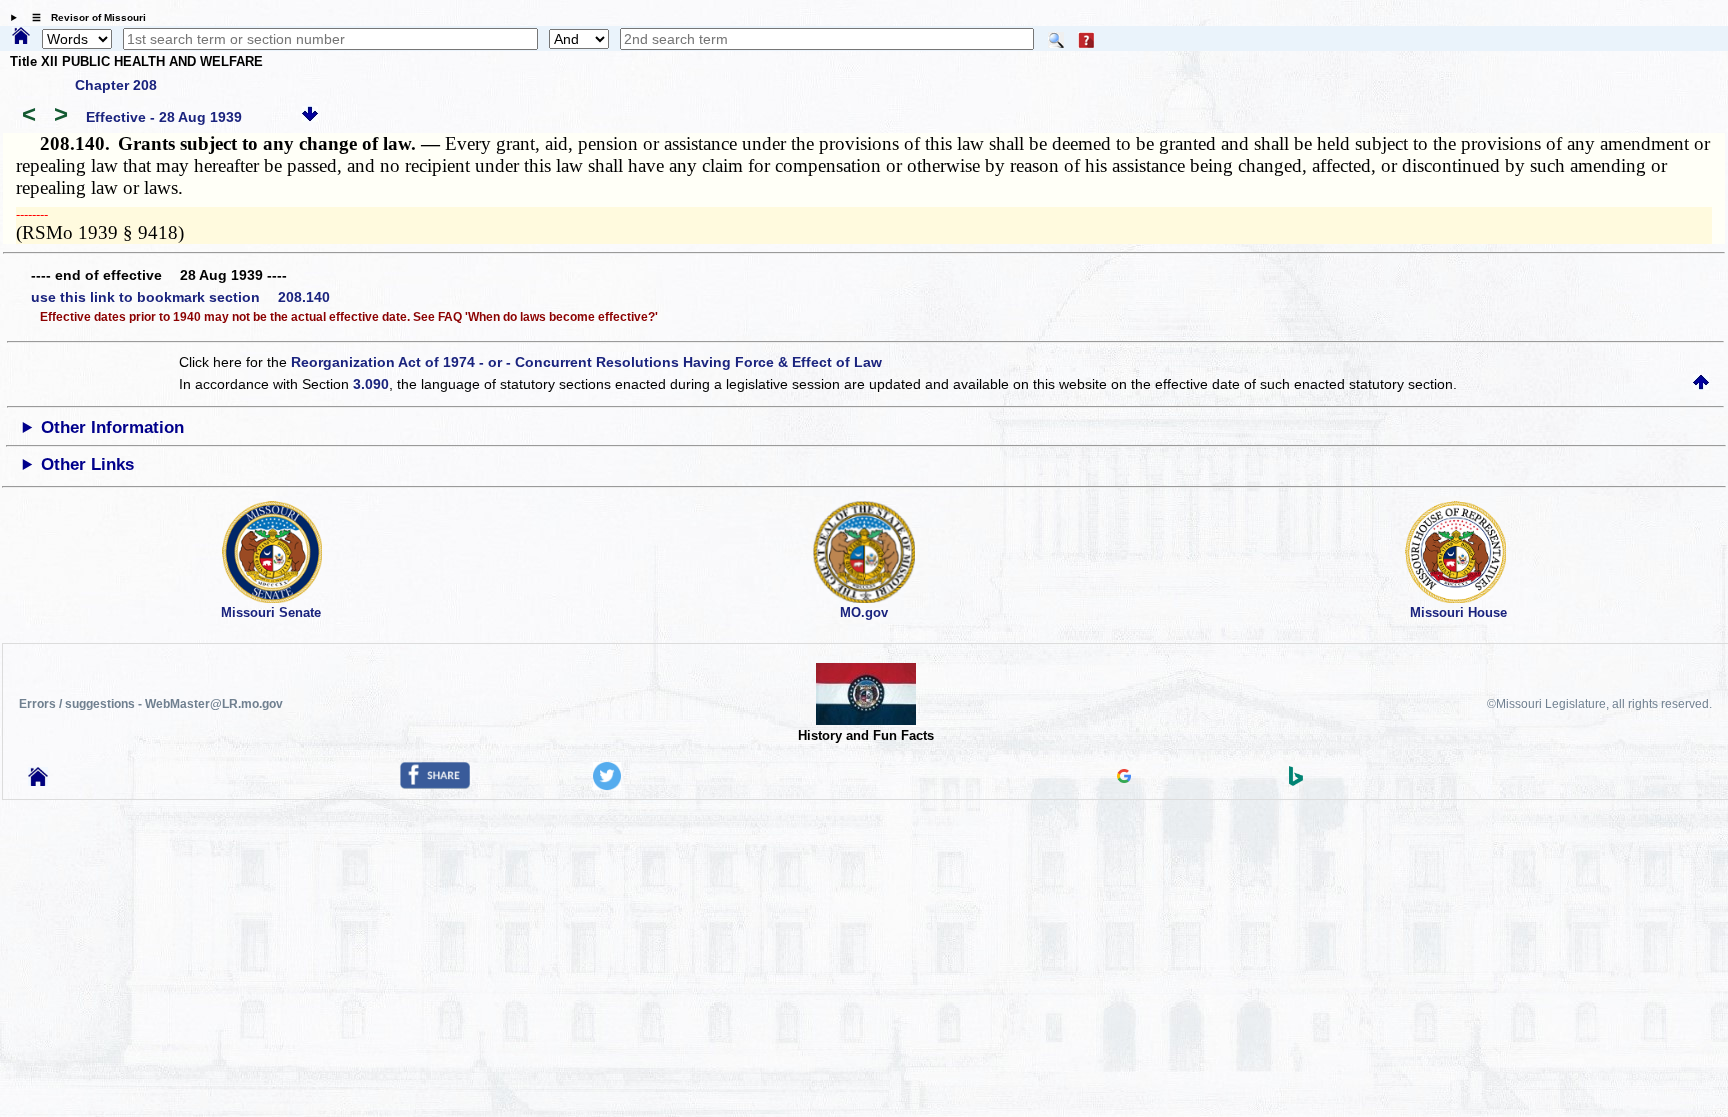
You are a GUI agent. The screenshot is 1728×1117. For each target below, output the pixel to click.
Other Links (87, 464)
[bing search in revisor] (1296, 781)
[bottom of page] (310, 117)
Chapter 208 (116, 85)
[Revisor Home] (38, 781)
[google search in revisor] (1124, 778)
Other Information (112, 427)
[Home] (21, 37)
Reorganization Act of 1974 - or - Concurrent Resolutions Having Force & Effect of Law (586, 362)
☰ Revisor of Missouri (84, 17)
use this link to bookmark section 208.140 (180, 297)
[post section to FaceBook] (435, 784)
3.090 (371, 384)
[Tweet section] (607, 785)
